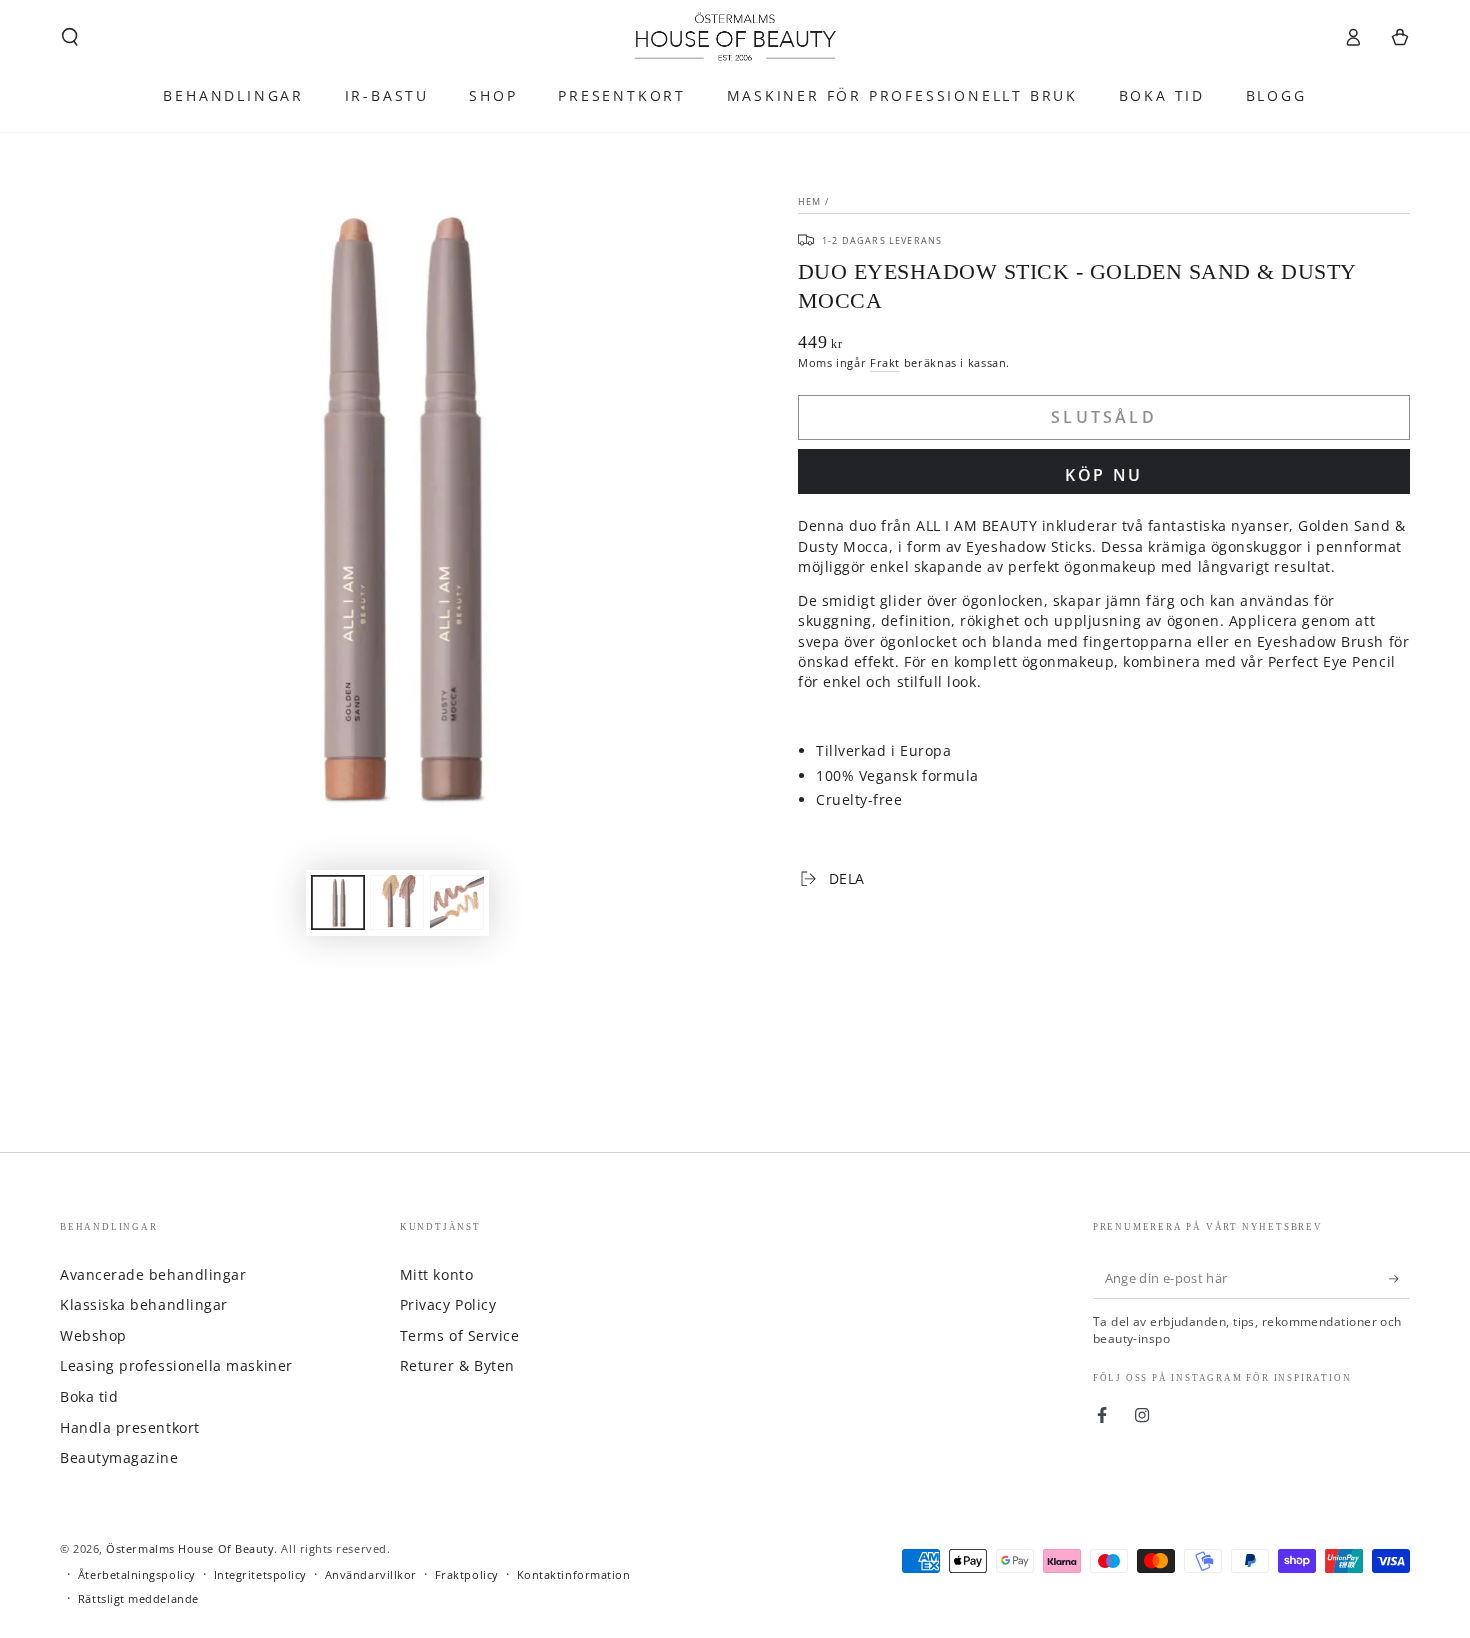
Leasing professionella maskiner (176, 1365)
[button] (70, 37)
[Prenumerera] (1399, 1279)
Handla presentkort (130, 1427)
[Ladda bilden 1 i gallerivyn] (338, 902)
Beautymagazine (119, 1457)
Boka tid (89, 1396)
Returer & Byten (457, 1365)
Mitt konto (436, 1274)
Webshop (93, 1335)
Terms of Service (460, 1335)
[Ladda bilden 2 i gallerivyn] (397, 902)
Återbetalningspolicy (137, 1574)
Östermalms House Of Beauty (190, 1548)
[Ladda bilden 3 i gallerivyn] (457, 902)
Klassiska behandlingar (144, 1304)
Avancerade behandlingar (153, 1274)
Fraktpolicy (467, 1574)
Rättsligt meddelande (138, 1598)
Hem (810, 201)
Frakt (885, 362)
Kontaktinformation (574, 1574)
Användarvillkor (371, 1574)
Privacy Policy (448, 1304)
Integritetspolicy (260, 1574)
